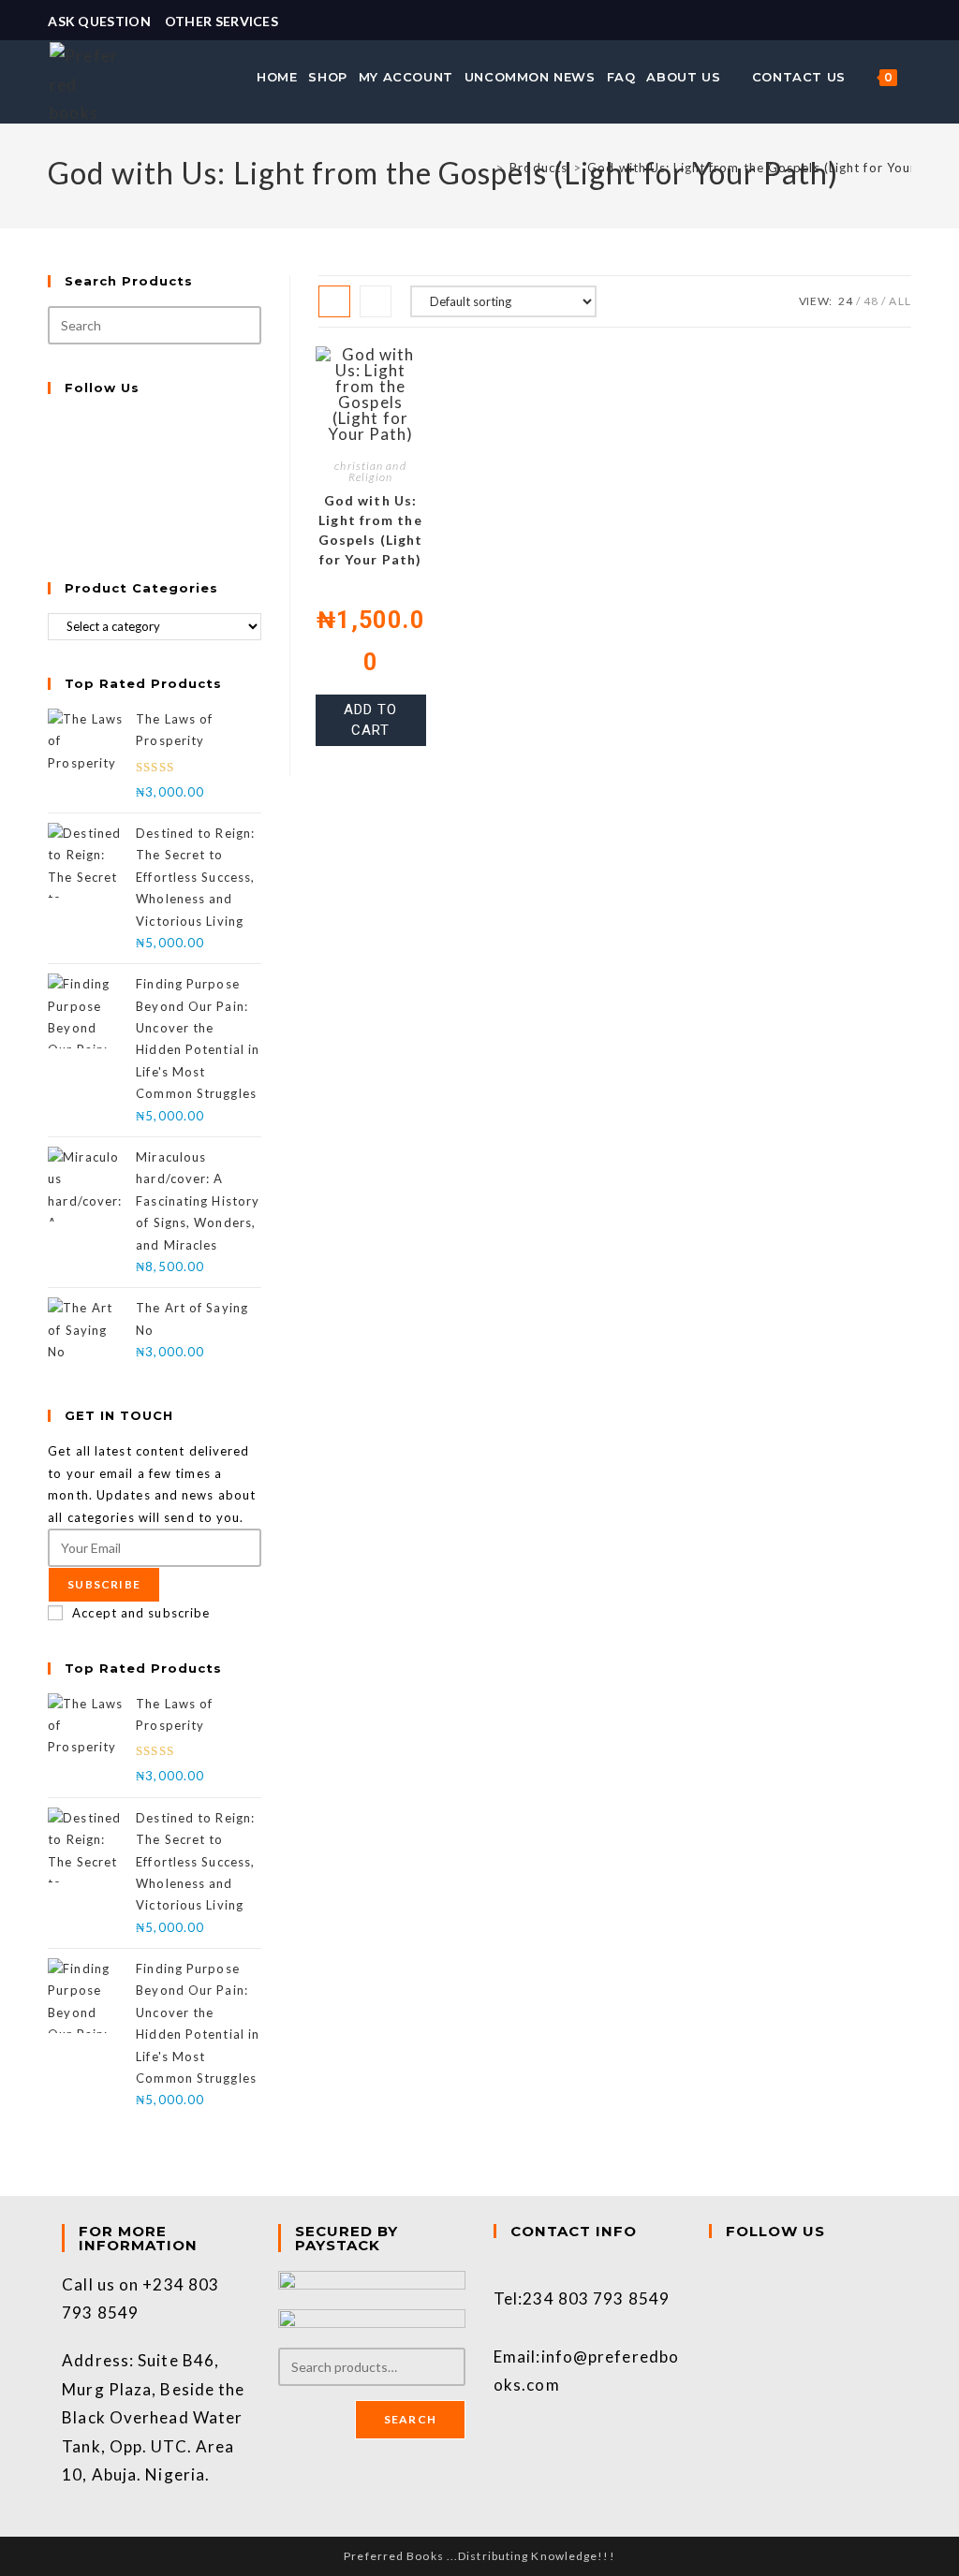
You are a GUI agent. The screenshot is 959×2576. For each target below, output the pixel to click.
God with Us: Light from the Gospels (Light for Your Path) (771, 168)
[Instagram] (53, 467)
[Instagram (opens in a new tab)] (903, 22)
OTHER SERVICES (221, 21)
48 (871, 301)
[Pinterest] (53, 511)
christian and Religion (370, 471)
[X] (53, 423)
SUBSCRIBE (104, 1584)
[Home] (485, 168)
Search (410, 2419)
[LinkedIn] (53, 489)
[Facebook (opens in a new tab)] (883, 22)
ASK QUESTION (99, 21)
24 (846, 301)
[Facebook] (53, 446)
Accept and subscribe (141, 1613)
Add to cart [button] (370, 720)
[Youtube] (53, 533)
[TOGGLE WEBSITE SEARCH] (913, 77)
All (900, 301)
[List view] (376, 301)
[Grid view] (334, 301)
